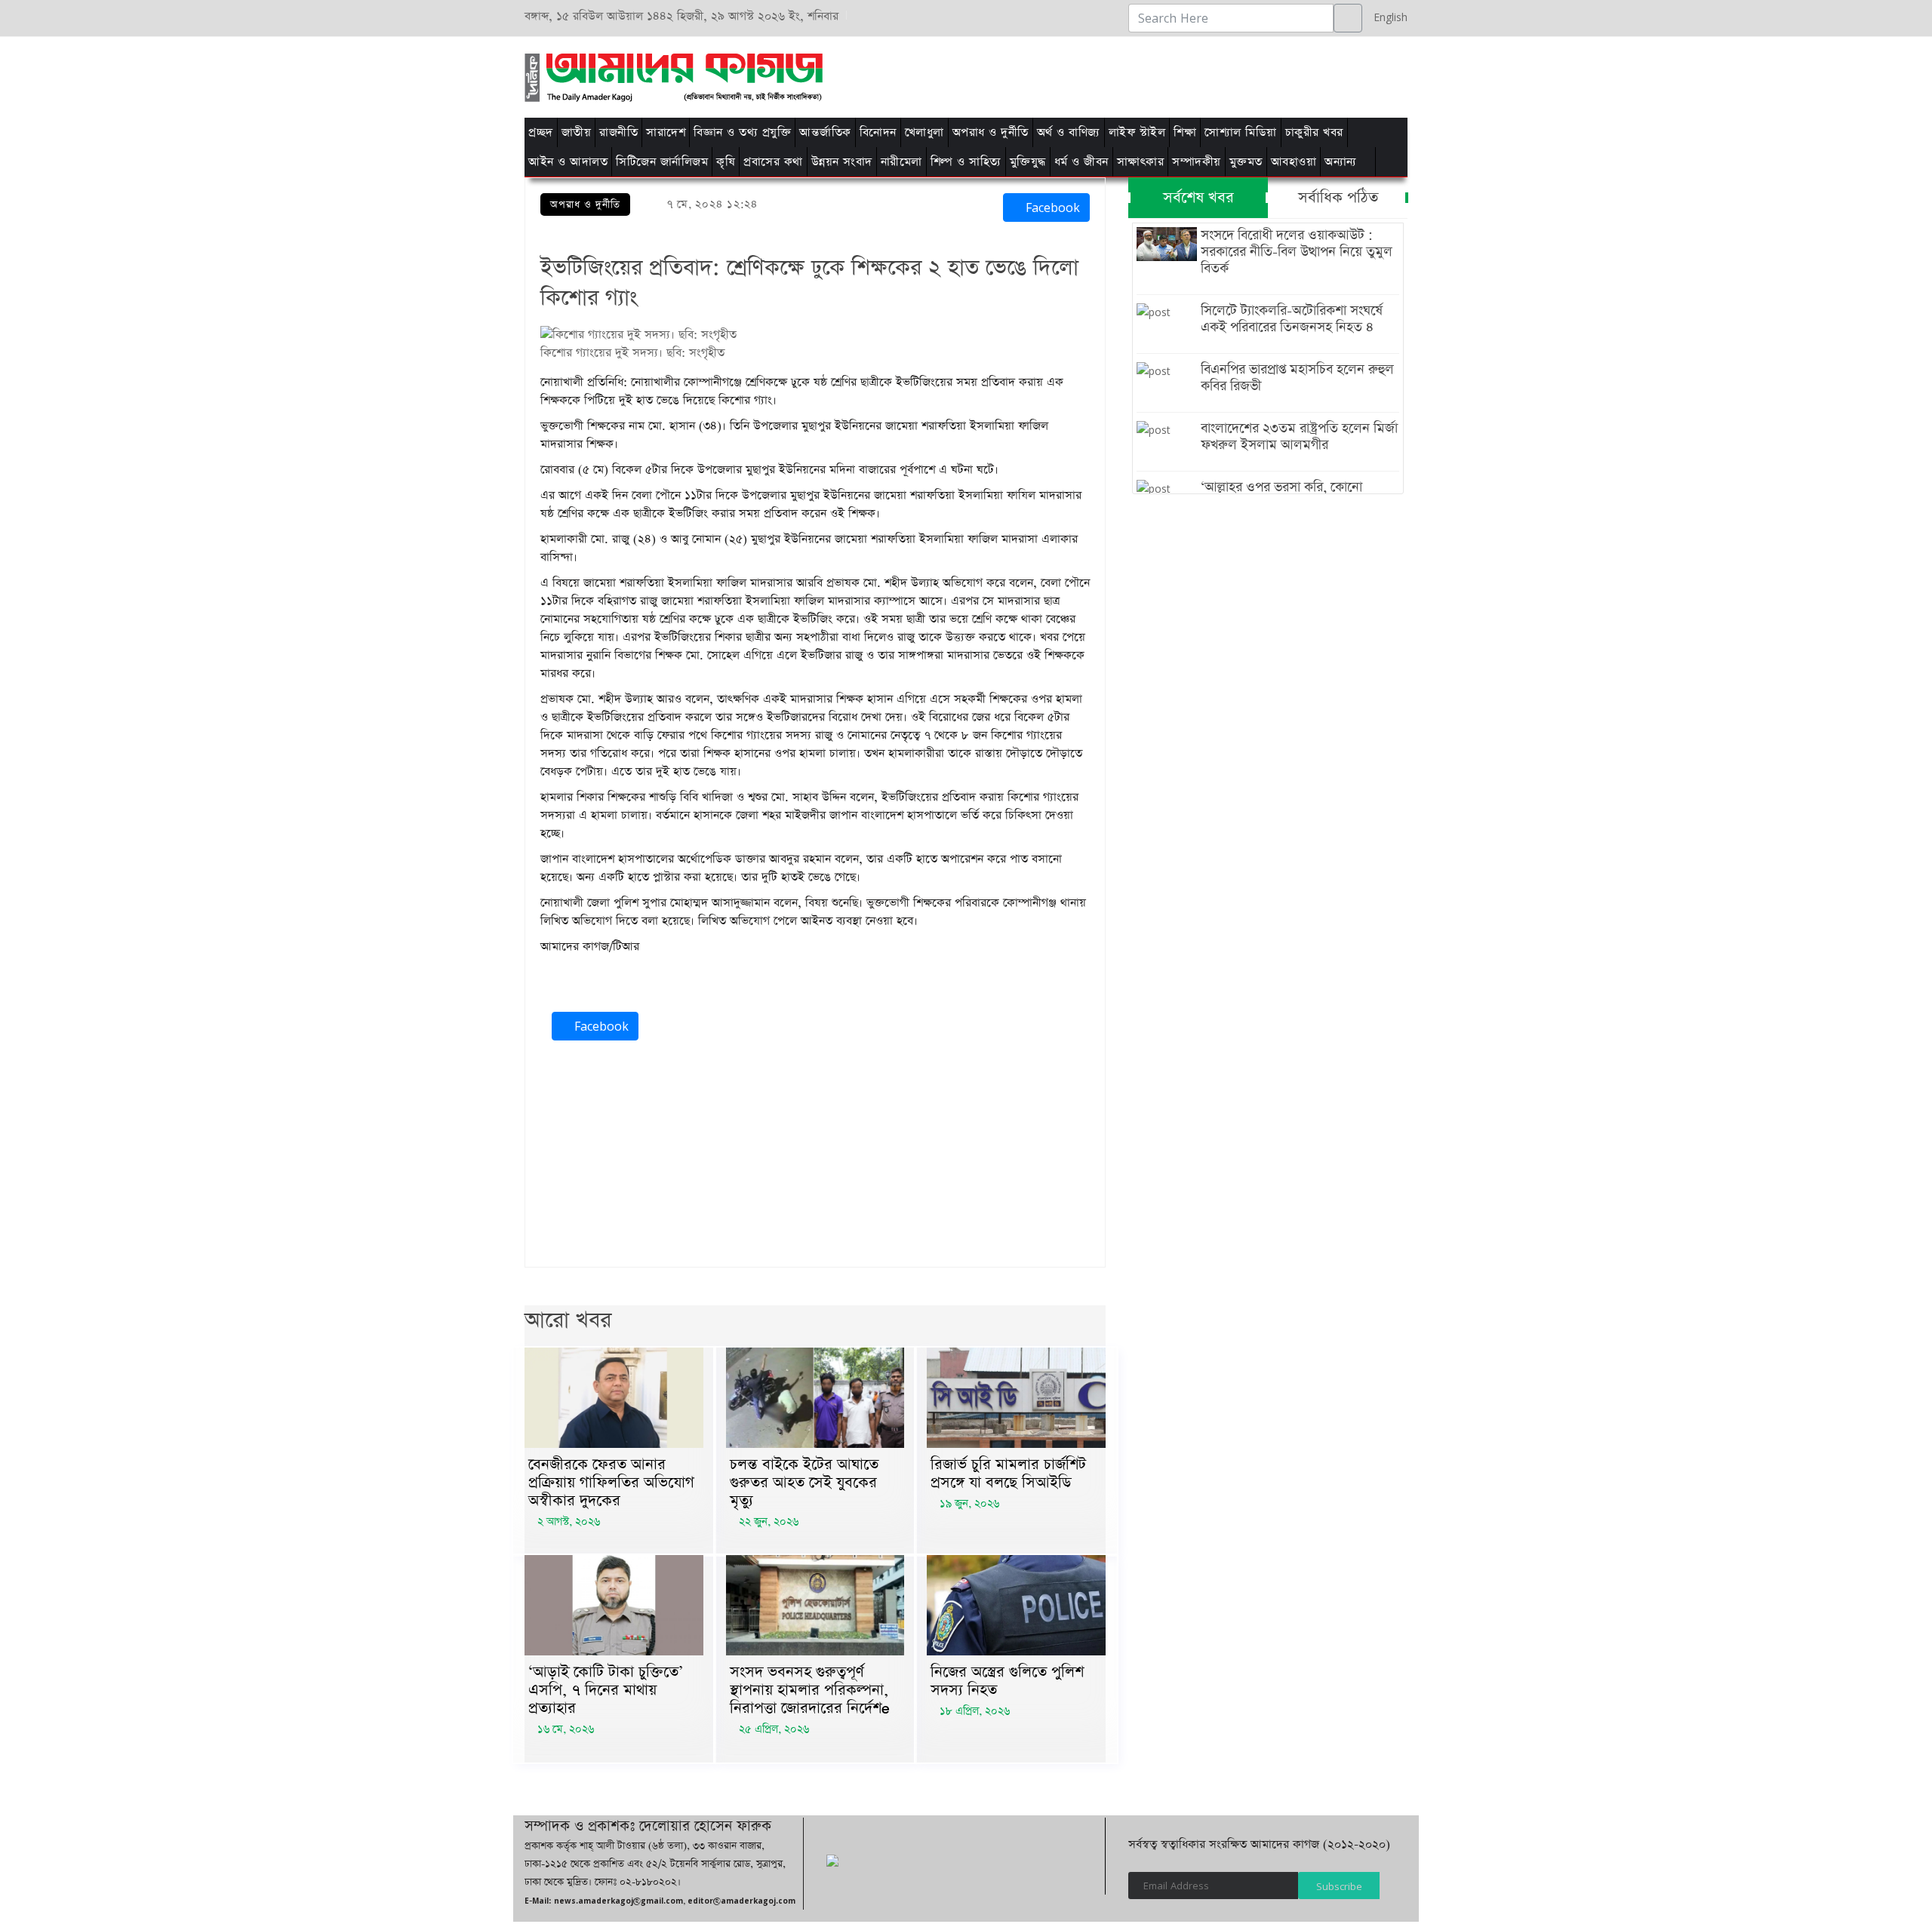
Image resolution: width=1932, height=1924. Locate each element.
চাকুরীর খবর (1314, 132)
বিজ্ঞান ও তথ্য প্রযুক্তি (742, 132)
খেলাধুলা (924, 132)
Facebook (1051, 207)
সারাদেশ (666, 132)
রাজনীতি (618, 132)
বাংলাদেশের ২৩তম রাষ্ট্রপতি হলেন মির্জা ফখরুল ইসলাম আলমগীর (1299, 437)
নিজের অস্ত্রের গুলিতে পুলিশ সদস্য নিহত (1007, 1681)
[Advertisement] (1157, 75)
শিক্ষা (1185, 132)
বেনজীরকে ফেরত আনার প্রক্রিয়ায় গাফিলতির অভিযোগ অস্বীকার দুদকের (611, 1483)
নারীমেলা (901, 162)
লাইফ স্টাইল (1137, 132)
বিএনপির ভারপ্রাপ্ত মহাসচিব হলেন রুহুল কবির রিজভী (1297, 378)
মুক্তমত (1246, 162)
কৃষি (726, 162)
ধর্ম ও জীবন (1081, 162)
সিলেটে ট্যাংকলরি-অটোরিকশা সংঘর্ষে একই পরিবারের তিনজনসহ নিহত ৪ (1292, 319)
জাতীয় (577, 132)
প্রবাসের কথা (773, 162)
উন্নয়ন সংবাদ (842, 162)
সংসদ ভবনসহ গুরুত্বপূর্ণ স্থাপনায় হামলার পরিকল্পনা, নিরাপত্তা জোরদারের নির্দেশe (810, 1690)
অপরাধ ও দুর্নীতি (991, 132)
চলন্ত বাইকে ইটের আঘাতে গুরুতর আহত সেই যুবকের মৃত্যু (804, 1483)
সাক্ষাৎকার (1141, 162)
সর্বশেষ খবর (1198, 198)
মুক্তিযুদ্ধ (1028, 162)
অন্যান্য (1341, 162)
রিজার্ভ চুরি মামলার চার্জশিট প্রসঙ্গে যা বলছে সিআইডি (1008, 1474)
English (1387, 17)
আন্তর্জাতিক (825, 132)
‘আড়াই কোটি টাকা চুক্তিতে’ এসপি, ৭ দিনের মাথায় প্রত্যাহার (606, 1690)
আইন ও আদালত (568, 162)
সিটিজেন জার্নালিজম (662, 162)
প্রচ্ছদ (541, 132)
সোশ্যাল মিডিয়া (1241, 132)
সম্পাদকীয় (1197, 162)
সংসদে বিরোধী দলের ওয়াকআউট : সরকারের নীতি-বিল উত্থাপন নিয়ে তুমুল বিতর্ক (1297, 252)
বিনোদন (878, 132)
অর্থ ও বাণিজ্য (1069, 132)
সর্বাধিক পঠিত (1338, 198)
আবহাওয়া (1294, 162)
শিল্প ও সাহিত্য (966, 162)
